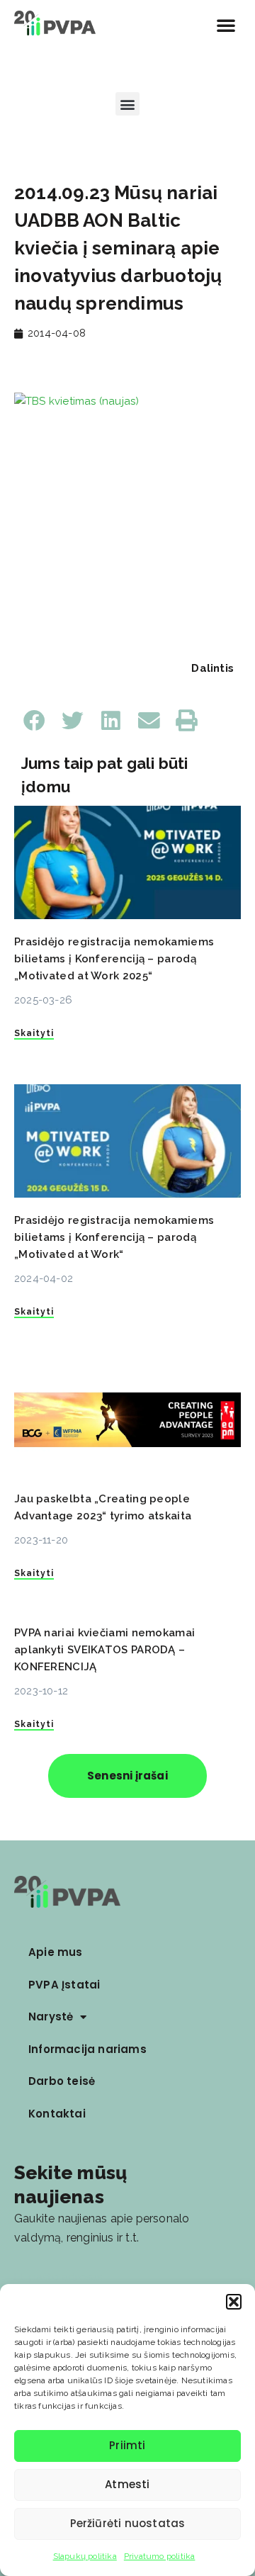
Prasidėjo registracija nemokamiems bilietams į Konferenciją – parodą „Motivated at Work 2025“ (114, 959)
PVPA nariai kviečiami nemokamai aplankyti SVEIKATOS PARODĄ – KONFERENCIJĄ (104, 1650)
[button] (234, 2302)
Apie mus (56, 1952)
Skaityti (34, 1033)
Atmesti (127, 2484)
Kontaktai (57, 2114)
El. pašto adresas (58, 2277)
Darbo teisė (62, 2081)
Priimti (127, 2445)
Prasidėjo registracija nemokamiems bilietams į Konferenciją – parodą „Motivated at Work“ (114, 1237)
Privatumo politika (160, 2556)
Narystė (51, 2017)
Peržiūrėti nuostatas (128, 2523)
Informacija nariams (87, 2049)
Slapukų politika (85, 2556)
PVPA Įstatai (64, 1985)
